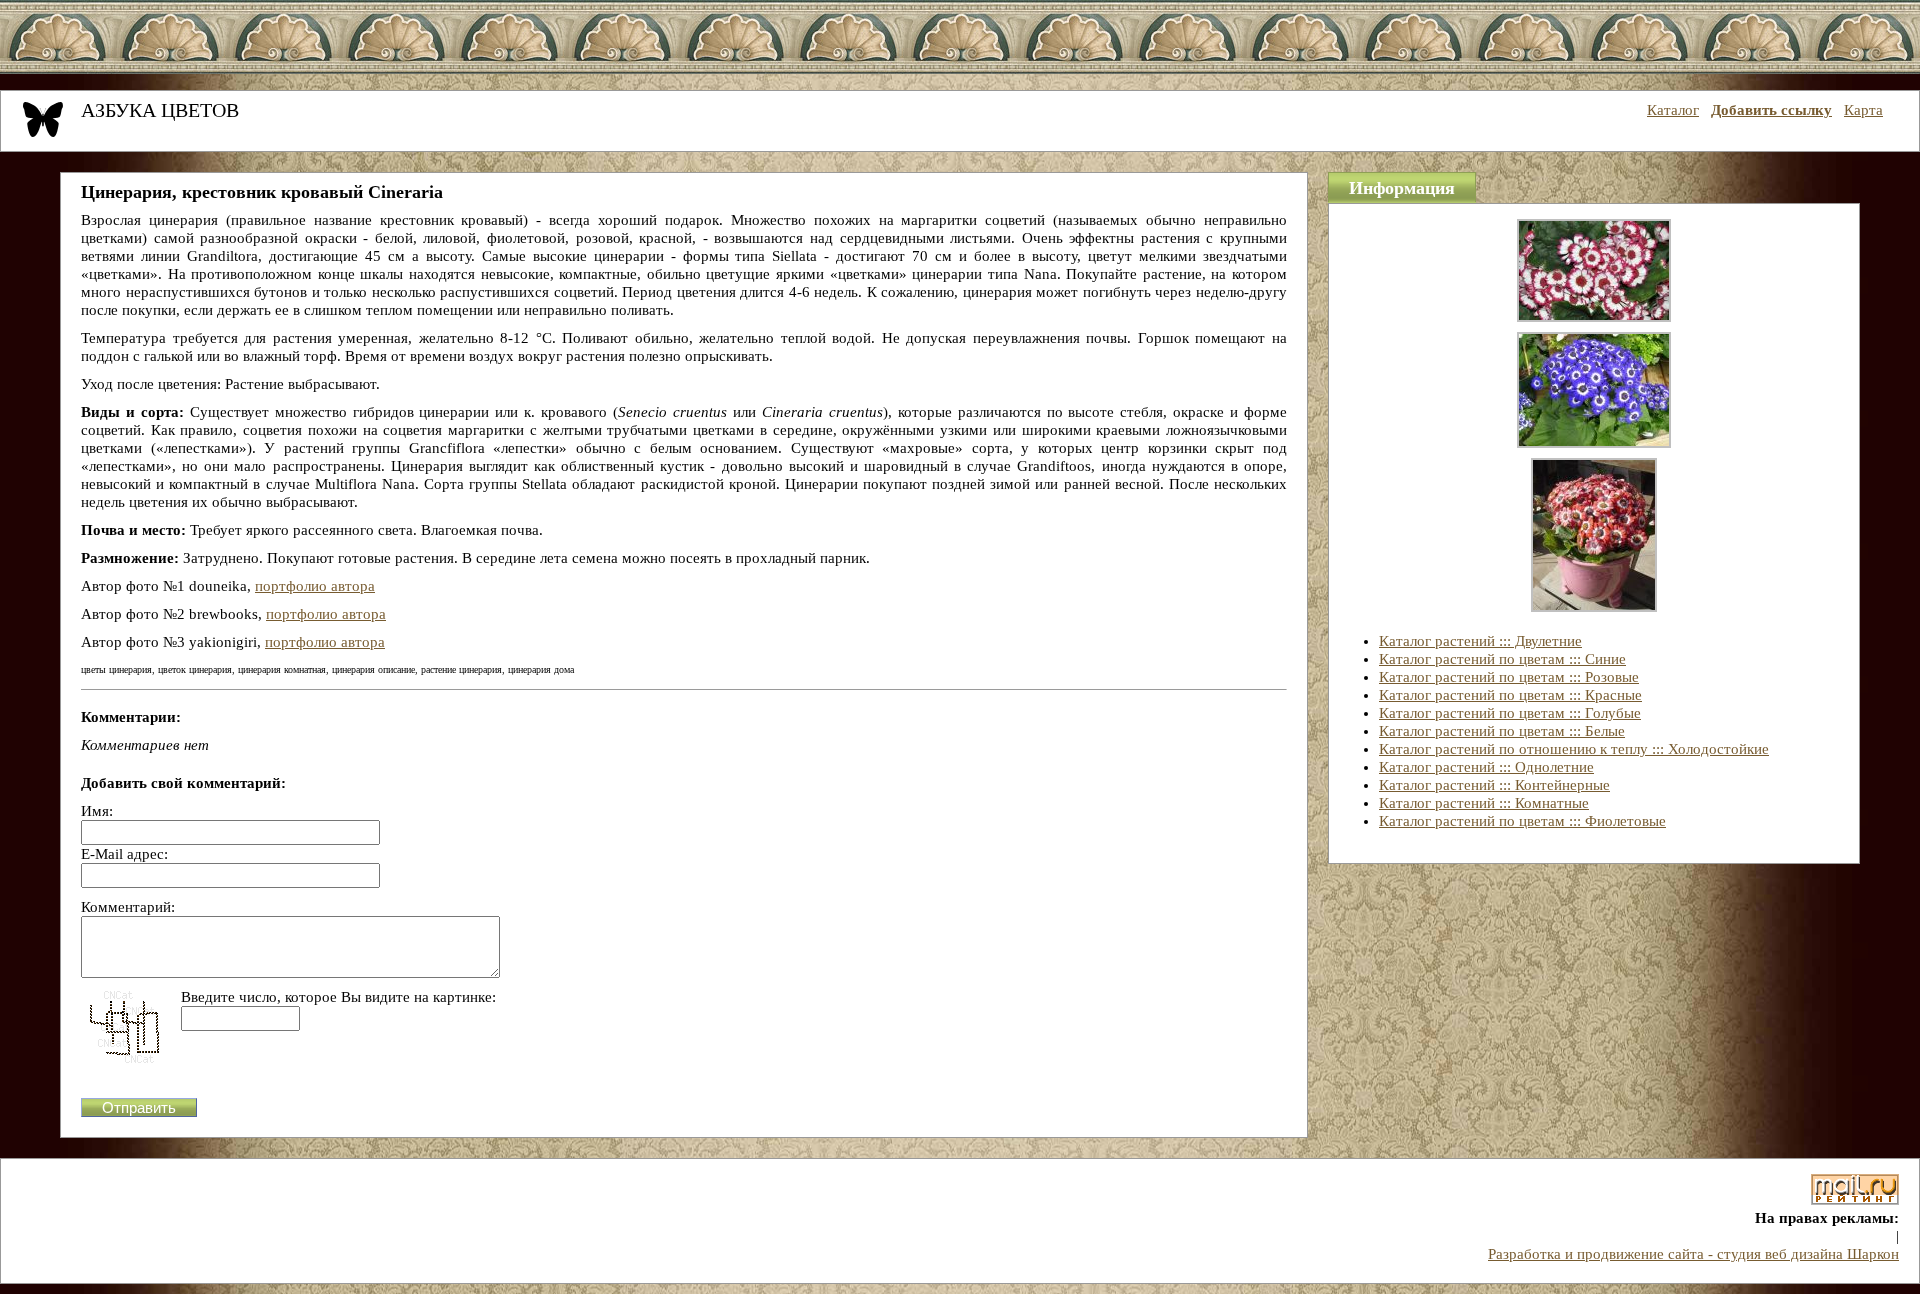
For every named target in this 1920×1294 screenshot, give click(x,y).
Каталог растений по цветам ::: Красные (1510, 695)
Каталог (1673, 110)
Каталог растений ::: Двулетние (1480, 641)
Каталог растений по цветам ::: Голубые (1510, 713)
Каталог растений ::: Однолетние (1486, 767)
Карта (1863, 110)
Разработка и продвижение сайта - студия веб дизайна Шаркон (1693, 1254)
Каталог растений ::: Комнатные (1484, 803)
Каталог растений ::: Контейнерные (1494, 785)
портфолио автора (315, 586)
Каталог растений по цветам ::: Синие (1502, 659)
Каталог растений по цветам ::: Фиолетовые (1522, 821)
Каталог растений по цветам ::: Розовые (1509, 677)
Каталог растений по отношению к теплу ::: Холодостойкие (1574, 749)
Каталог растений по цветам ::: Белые (1502, 731)
